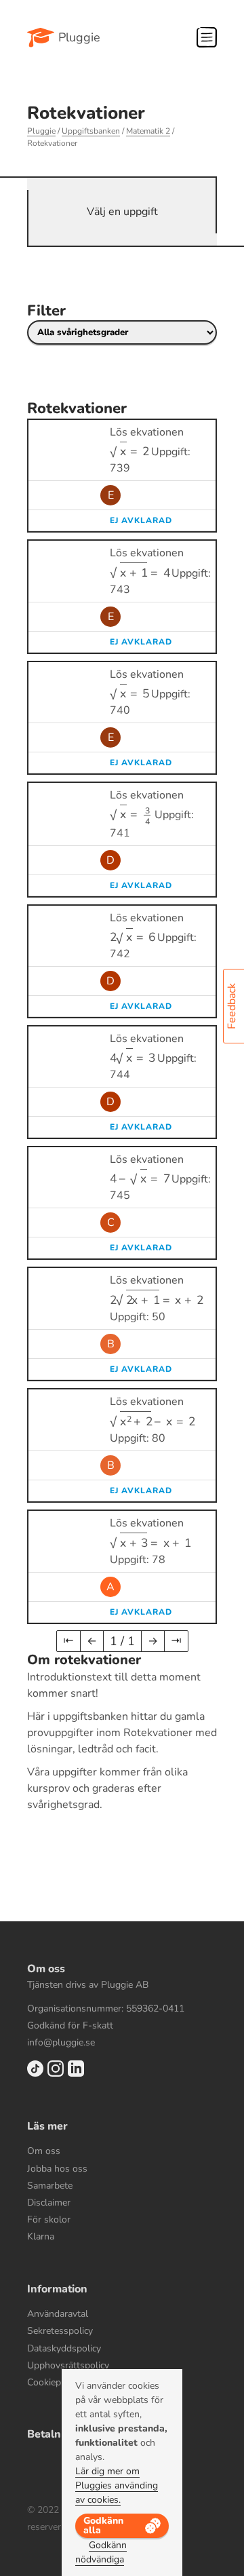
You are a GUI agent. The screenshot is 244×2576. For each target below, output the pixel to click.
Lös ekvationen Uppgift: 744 (153, 1057)
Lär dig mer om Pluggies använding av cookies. (117, 2485)
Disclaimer (49, 2203)
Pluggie (79, 37)
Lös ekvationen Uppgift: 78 (147, 1541)
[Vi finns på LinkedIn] (76, 2074)
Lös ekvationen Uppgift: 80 (150, 1420)
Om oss (44, 2151)
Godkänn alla (103, 2525)
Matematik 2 (148, 131)
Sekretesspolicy (60, 2331)
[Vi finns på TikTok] (35, 2074)
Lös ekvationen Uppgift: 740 (150, 692)
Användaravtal (58, 2314)
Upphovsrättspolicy (68, 2365)
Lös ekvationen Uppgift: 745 (160, 1177)
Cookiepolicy (54, 2382)
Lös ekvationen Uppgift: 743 (160, 571)
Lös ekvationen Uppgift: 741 (152, 814)
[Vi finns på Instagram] (56, 2074)
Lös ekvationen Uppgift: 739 (150, 450)
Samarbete (50, 2186)
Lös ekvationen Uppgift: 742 (153, 936)
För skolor (49, 2219)
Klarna (41, 2236)
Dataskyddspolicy (64, 2348)
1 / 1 (122, 1641)
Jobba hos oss (57, 2169)
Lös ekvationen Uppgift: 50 (154, 1299)
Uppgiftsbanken (91, 131)
